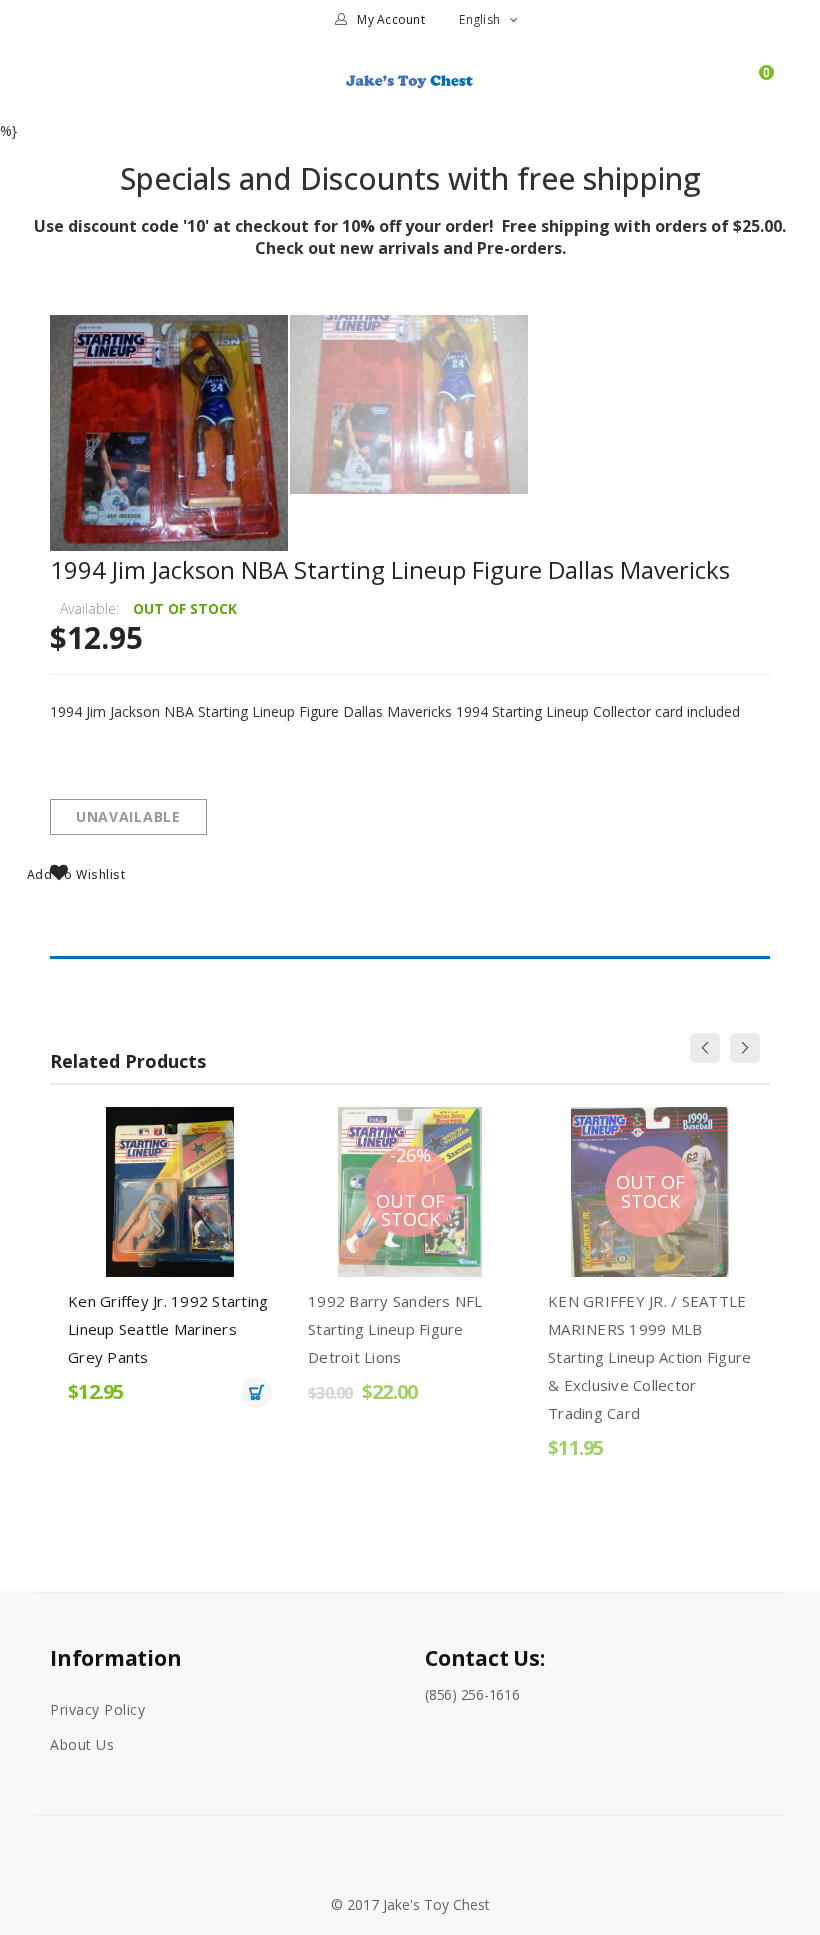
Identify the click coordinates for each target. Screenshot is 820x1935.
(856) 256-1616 (472, 1694)
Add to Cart (256, 1392)
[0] (757, 89)
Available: (89, 608)
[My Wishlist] (722, 89)
